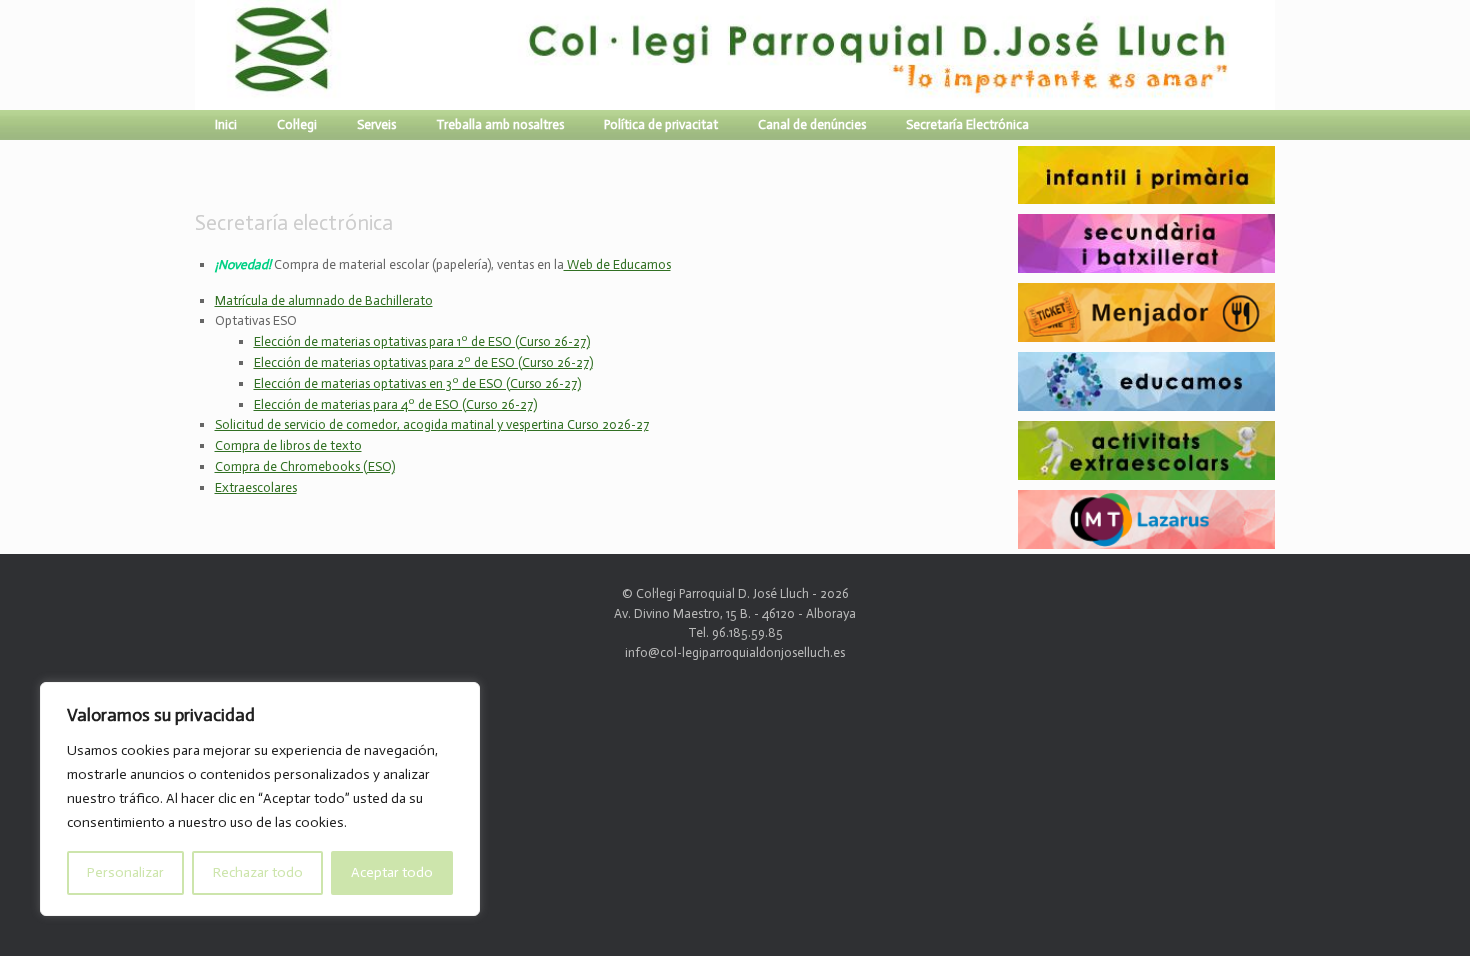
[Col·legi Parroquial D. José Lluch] (200, 55)
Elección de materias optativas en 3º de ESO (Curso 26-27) (417, 383)
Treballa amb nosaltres (500, 124)
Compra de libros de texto (288, 445)
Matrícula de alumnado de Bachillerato (324, 300)
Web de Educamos (617, 264)
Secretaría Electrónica (967, 124)
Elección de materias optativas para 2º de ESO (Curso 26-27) (423, 362)
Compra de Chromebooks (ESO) (305, 466)
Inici (226, 124)
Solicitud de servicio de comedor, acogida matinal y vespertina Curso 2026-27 (432, 424)
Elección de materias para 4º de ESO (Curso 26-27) (395, 404)
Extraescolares (256, 487)
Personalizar (125, 872)
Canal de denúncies (812, 124)
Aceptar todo (392, 872)
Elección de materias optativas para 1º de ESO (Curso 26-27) (422, 341)
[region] (260, 799)
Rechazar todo (258, 872)
